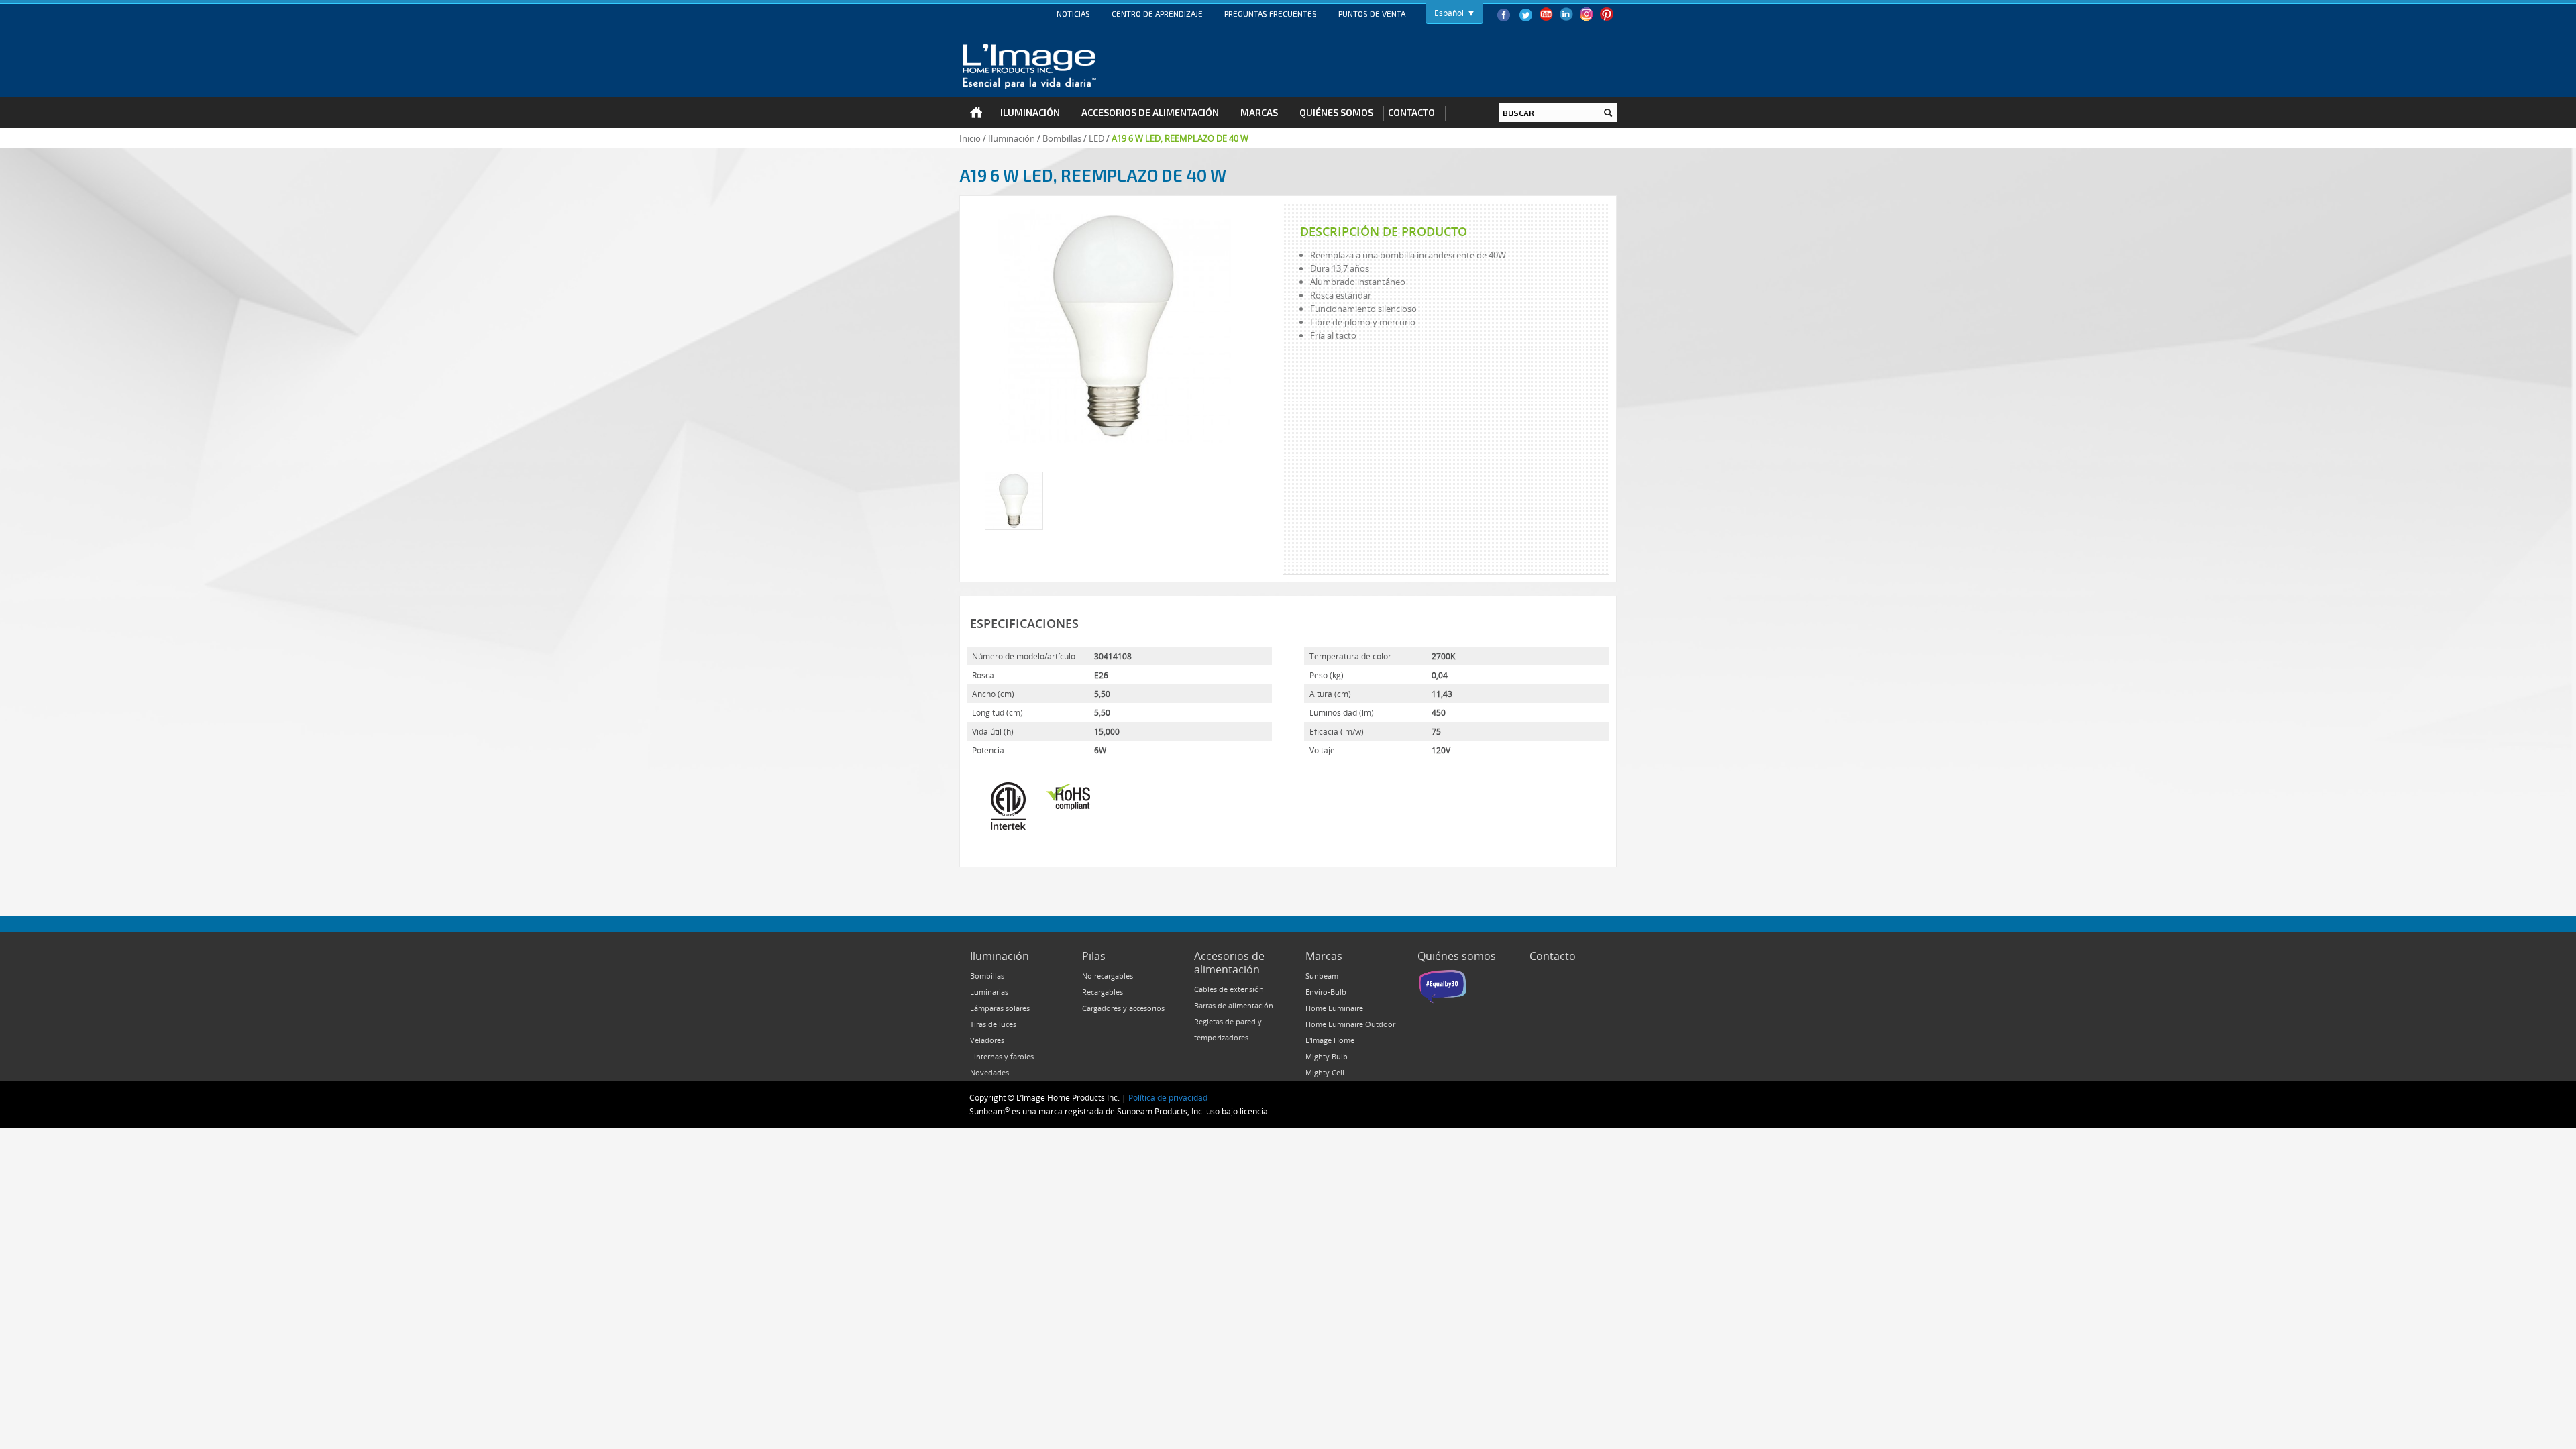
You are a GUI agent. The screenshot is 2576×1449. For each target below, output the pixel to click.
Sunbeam (1322, 976)
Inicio (970, 138)
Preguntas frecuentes (1271, 13)
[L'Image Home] (1029, 66)
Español (1449, 13)
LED (1096, 138)
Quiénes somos (1457, 956)
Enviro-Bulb (1326, 992)
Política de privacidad (1168, 1097)
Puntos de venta (1372, 13)
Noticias (1073, 13)
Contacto (1553, 956)
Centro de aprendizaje (1157, 13)
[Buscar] (1608, 113)
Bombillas (1062, 138)
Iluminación (1012, 138)
